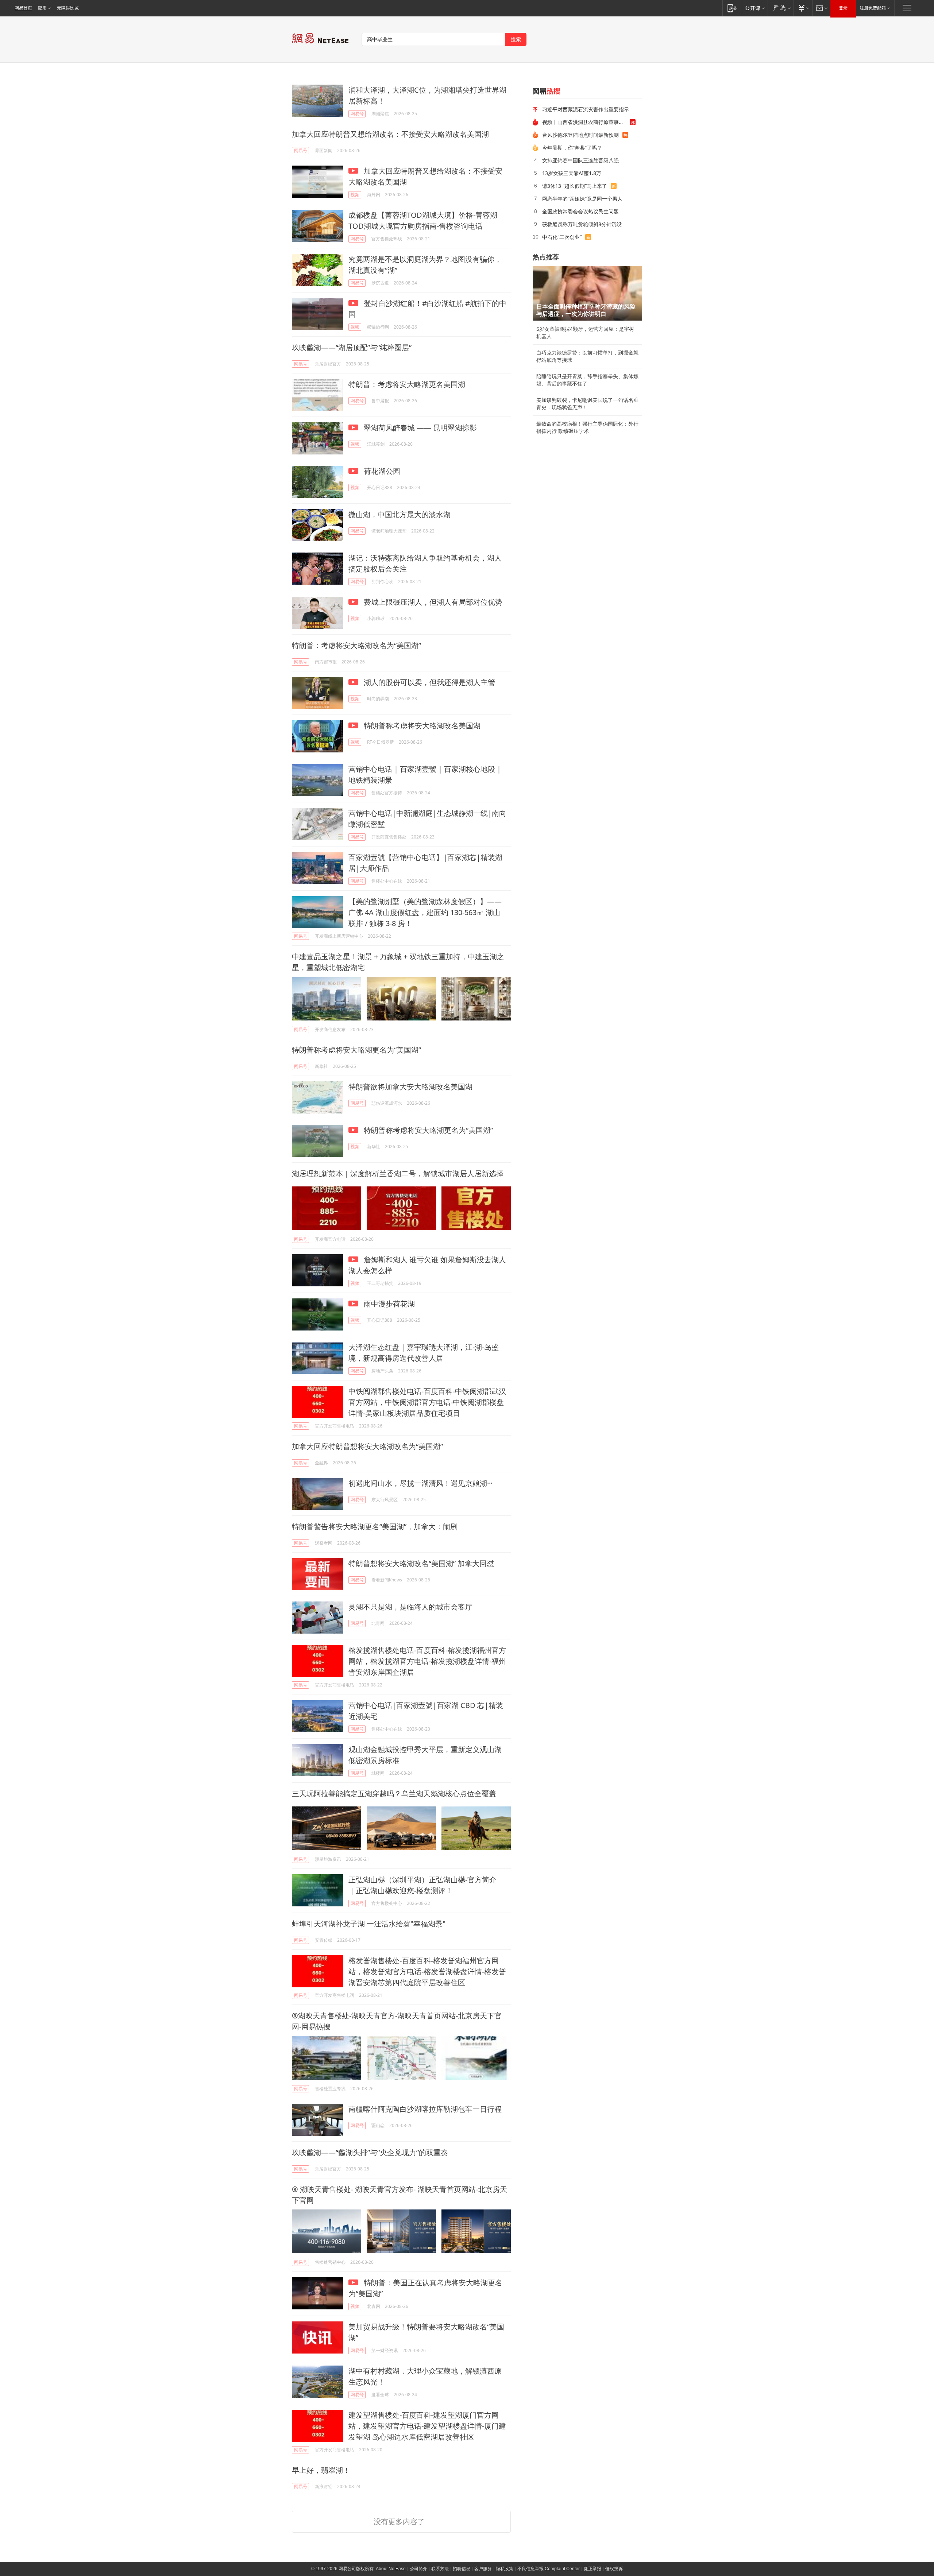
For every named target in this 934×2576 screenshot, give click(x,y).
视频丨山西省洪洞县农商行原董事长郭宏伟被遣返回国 (586, 122)
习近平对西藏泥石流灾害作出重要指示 (586, 109)
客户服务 (483, 2569)
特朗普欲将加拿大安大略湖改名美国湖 (410, 1087)
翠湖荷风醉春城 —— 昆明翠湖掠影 (419, 428)
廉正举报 (593, 2569)
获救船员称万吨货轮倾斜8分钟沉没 (582, 224)
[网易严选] (781, 8)
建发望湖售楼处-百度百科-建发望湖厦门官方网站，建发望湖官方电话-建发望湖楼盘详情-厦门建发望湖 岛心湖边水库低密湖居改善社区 (427, 2426)
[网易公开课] (755, 8)
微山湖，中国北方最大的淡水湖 (400, 514)
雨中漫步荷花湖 (388, 1304)
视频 (355, 195)
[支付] (803, 8)
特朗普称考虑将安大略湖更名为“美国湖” (356, 1050)
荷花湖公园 (381, 471)
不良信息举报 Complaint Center (549, 2569)
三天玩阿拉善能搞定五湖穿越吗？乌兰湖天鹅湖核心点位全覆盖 (394, 1793)
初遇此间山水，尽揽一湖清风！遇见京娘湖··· (420, 1483)
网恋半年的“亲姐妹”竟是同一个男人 (582, 199)
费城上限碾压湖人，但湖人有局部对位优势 (432, 602)
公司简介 (418, 2569)
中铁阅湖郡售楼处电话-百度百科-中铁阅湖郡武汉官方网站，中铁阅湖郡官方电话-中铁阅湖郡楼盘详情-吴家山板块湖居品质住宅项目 (427, 1402)
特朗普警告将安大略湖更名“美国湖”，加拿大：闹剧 (375, 1527)
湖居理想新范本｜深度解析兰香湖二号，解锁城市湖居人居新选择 (398, 1173)
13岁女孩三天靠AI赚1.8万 (572, 173)
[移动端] (732, 8)
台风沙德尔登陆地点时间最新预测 (580, 135)
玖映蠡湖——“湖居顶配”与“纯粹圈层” (352, 347)
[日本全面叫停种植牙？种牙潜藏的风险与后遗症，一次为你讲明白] (587, 293)
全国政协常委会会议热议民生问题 (580, 211)
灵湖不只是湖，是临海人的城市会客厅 (410, 1607)
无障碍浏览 (68, 8)
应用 (42, 8)
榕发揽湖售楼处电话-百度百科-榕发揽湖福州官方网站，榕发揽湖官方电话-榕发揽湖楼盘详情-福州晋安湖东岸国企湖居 (427, 1661)
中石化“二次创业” (562, 237)
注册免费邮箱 (873, 8)
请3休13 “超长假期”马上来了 (575, 186)
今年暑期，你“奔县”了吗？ (572, 148)
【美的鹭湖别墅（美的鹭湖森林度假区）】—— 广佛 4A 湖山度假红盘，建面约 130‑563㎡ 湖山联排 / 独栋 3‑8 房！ (425, 912)
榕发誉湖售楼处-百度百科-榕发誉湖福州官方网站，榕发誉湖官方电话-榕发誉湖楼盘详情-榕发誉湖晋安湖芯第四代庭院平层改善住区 (427, 1971)
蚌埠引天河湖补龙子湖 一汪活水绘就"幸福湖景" (369, 1924)
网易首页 (23, 8)
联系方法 (440, 2569)
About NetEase (391, 2569)
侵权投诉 (614, 2569)
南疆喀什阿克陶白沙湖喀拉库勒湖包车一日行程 (425, 2109)
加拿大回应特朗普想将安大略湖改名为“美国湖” (367, 1446)
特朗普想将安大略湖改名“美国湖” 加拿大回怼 (421, 1563)
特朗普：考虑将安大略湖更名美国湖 (407, 384)
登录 (843, 8)
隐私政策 (505, 2569)
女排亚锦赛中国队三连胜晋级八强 (580, 160)
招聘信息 (462, 2569)
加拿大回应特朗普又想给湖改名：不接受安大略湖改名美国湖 (390, 134)
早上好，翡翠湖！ (321, 2470)
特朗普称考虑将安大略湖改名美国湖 (421, 726)
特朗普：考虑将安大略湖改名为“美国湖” (356, 645)
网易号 (357, 114)
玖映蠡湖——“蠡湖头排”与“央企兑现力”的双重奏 (370, 2152)
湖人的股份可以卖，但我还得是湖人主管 (429, 682)
